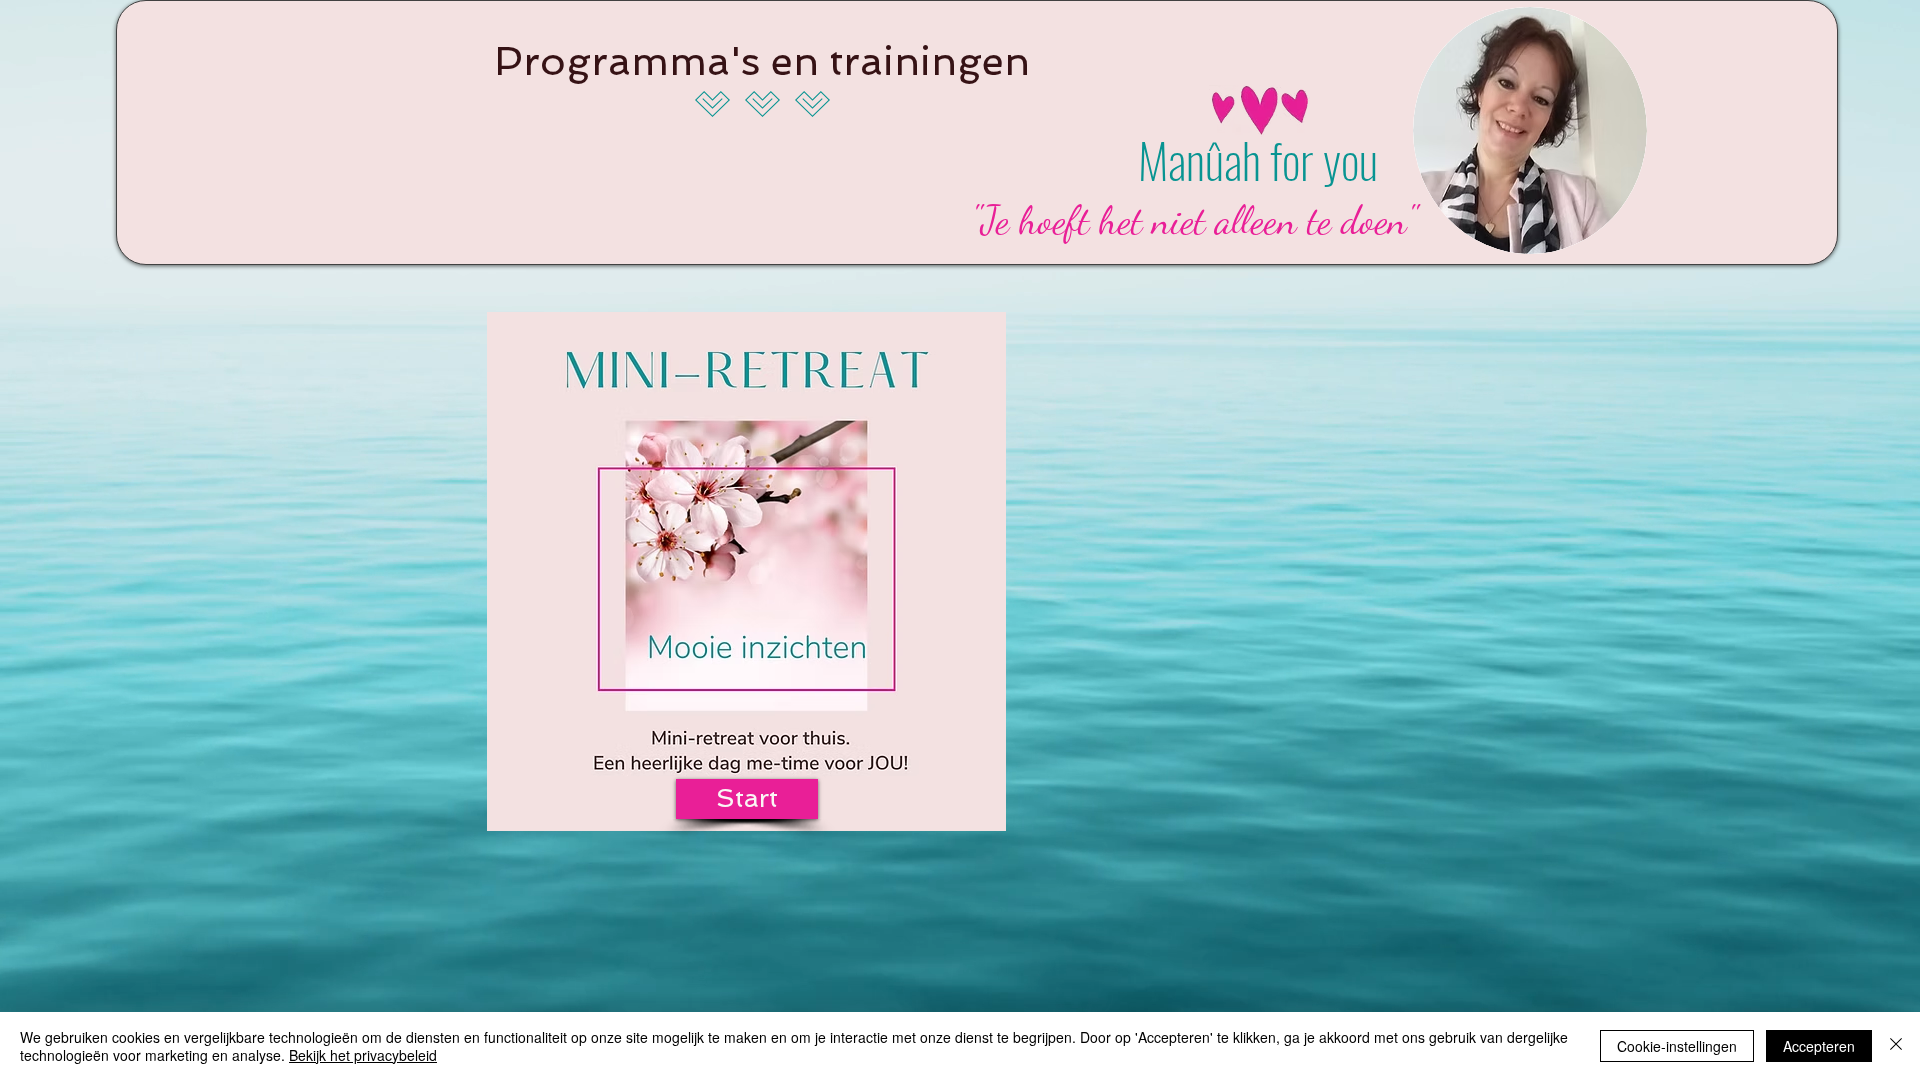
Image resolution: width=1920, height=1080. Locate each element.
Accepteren (1819, 1046)
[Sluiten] (1896, 1046)
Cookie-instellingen (1677, 1046)
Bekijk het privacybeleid (363, 1055)
